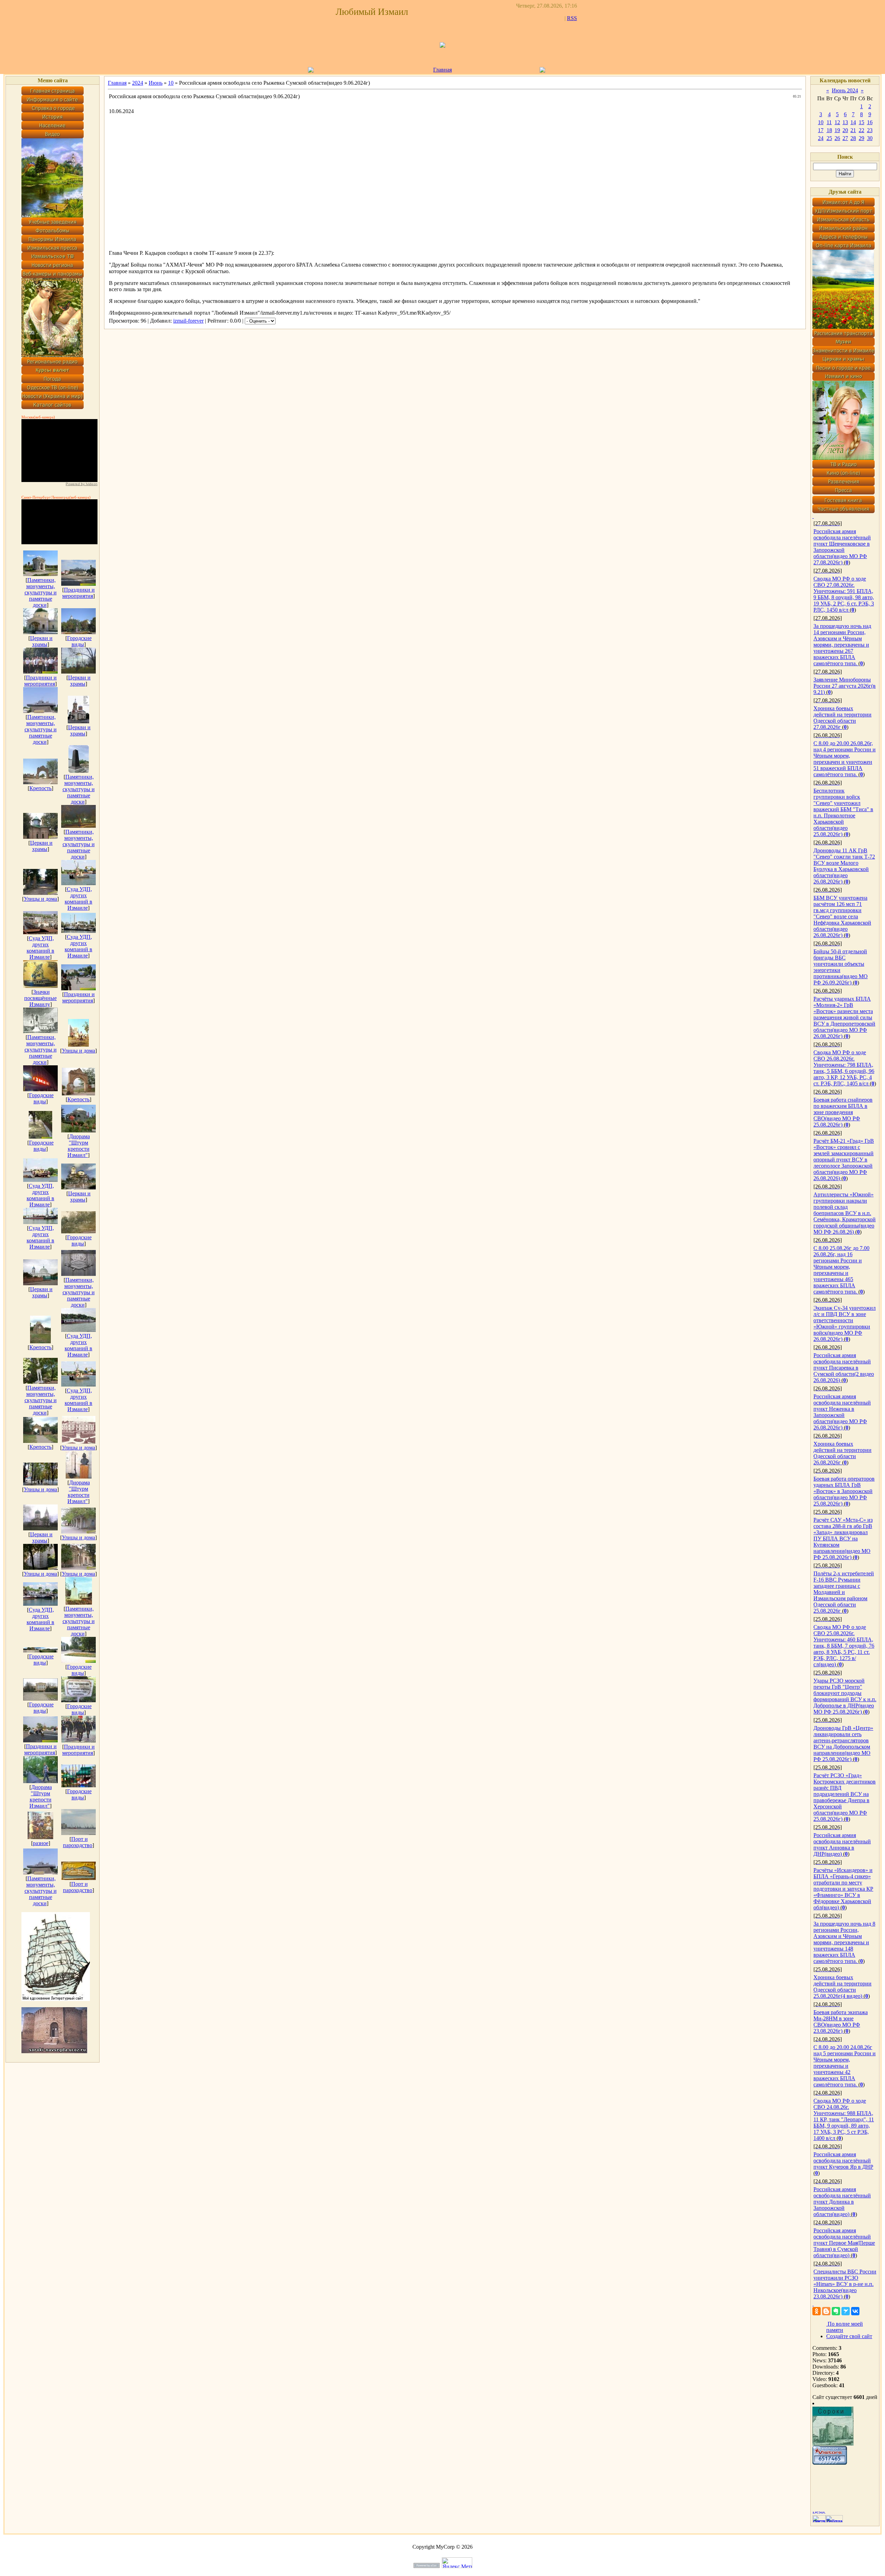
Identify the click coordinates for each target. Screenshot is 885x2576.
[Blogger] (826, 2311)
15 (861, 122)
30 (870, 138)
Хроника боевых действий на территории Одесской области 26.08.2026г (842, 1453)
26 (837, 138)
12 (837, 122)
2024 (138, 83)
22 (861, 130)
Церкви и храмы (41, 641)
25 (829, 138)
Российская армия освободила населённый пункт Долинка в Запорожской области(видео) (842, 2202)
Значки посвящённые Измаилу (40, 998)
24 (821, 138)
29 (861, 138)
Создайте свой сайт (849, 2336)
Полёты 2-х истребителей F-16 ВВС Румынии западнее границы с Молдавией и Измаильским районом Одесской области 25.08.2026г (844, 1592)
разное (41, 1843)
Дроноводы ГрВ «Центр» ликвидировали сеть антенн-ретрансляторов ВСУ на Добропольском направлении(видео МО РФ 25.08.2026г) (843, 1744)
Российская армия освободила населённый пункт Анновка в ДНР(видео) (842, 1845)
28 (853, 138)
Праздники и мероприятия (78, 593)
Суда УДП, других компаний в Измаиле (78, 898)
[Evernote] (836, 2311)
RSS (572, 18)
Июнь (156, 83)
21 (853, 130)
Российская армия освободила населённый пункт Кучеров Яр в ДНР (843, 2161)
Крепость (40, 788)
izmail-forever (188, 321)
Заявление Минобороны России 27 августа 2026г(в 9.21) (845, 686)
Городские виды (79, 641)
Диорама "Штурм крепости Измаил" (79, 1146)
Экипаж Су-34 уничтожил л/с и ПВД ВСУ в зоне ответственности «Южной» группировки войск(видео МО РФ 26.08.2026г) (845, 1323)
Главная (442, 70)
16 (870, 122)
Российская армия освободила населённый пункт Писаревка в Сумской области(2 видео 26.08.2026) (844, 1368)
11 (829, 122)
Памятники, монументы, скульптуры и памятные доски (41, 592)
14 (853, 122)
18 (829, 130)
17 (821, 130)
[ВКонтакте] (855, 2311)
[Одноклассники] (817, 2311)
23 (870, 130)
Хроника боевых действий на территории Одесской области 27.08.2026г (842, 718)
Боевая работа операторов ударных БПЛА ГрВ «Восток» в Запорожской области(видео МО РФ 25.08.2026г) (844, 1491)
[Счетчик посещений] (830, 2463)
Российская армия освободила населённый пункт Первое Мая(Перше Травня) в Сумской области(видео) (844, 2243)
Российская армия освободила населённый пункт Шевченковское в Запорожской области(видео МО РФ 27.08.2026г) (842, 547)
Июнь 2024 (845, 90)
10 (171, 83)
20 (845, 130)
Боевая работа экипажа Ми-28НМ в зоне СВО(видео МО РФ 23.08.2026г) (841, 2022)
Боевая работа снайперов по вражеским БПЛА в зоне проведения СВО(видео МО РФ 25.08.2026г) (843, 1112)
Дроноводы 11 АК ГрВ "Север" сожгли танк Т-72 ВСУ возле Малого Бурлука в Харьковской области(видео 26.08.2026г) (844, 866)
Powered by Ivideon (82, 484)
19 (837, 130)
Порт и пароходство (78, 1842)
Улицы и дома (40, 899)
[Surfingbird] (846, 2311)
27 (845, 138)
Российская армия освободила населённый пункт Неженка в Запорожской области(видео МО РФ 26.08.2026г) (842, 1412)
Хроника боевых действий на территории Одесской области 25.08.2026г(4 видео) (842, 1987)
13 (845, 122)
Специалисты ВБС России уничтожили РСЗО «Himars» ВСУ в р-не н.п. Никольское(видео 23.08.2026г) (845, 2284)
